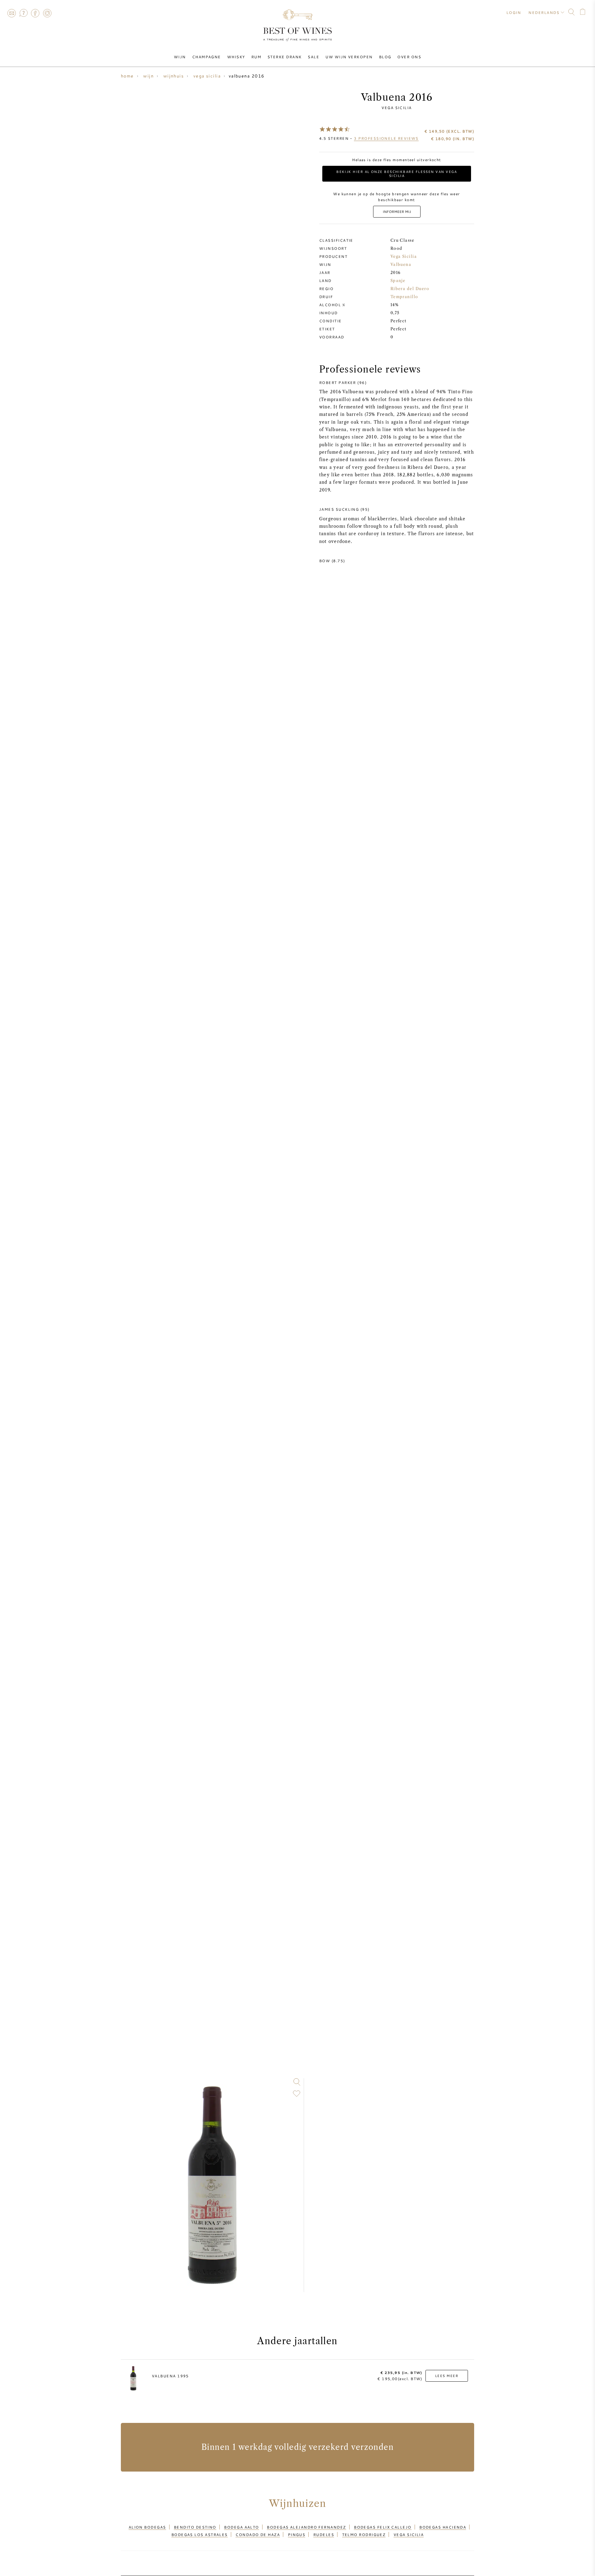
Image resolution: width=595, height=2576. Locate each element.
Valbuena (401, 265)
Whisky (236, 57)
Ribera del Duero (410, 289)
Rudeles (324, 2534)
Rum (256, 57)
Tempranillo (404, 297)
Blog (385, 57)
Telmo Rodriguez (364, 2534)
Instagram (47, 13)
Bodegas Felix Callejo (383, 2527)
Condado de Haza (258, 2534)
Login (514, 12)
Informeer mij (397, 212)
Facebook (35, 13)
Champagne (207, 57)
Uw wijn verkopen (349, 57)
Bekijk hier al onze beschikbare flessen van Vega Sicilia (397, 174)
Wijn (180, 57)
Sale (313, 57)
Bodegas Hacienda (443, 2527)
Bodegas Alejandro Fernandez (306, 2527)
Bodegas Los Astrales (200, 2534)
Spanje (398, 281)
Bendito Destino (195, 2527)
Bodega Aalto (241, 2527)
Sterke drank (284, 57)
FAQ (23, 13)
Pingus (297, 2534)
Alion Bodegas (147, 2527)
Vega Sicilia (397, 108)
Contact (11, 13)
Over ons (409, 57)
